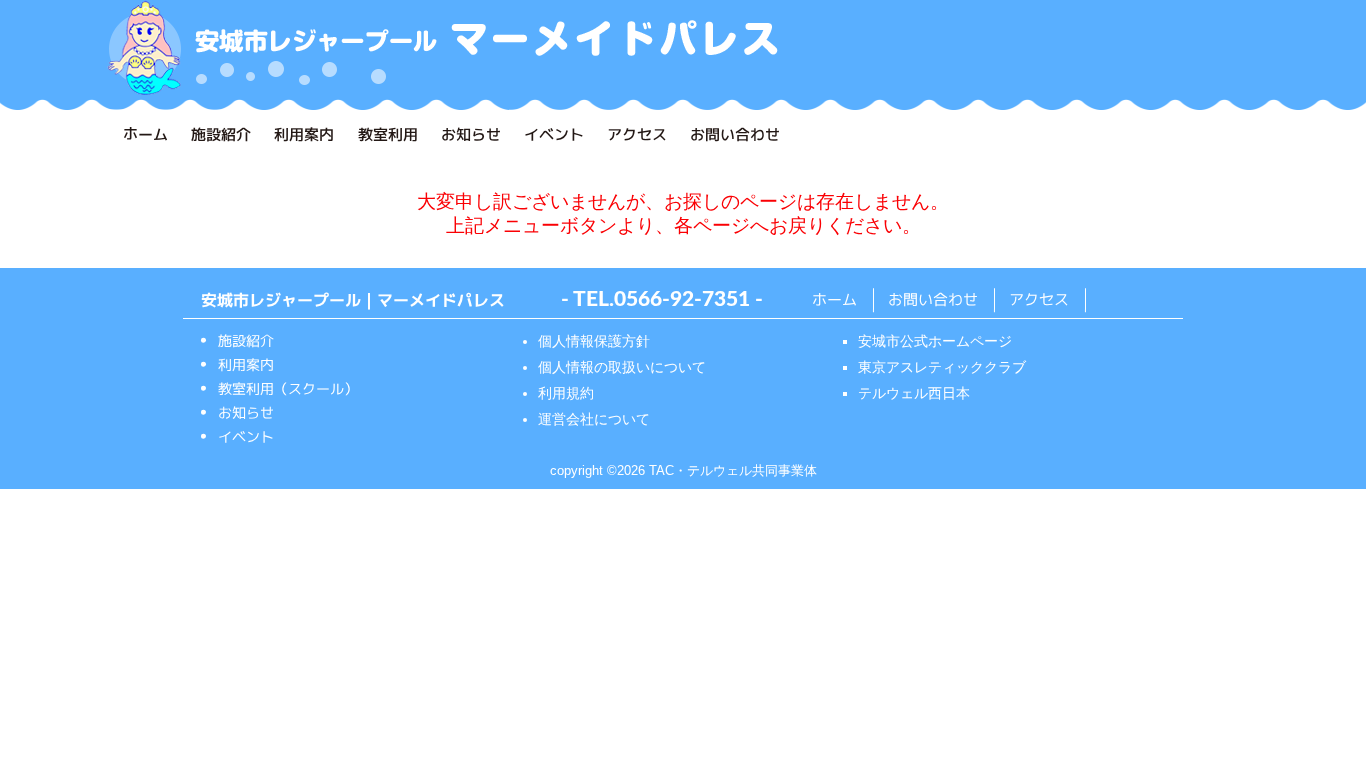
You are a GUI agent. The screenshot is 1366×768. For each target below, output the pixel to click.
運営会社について (594, 419)
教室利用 (388, 134)
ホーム (145, 133)
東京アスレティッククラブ (942, 367)
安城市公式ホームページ (935, 341)
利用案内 (304, 134)
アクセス (637, 134)
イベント (554, 134)
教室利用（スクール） (288, 388)
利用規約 (566, 393)
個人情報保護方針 (594, 341)
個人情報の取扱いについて (622, 367)
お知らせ (471, 134)
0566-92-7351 (682, 299)
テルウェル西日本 (914, 393)
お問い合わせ (735, 134)
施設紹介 (221, 134)
